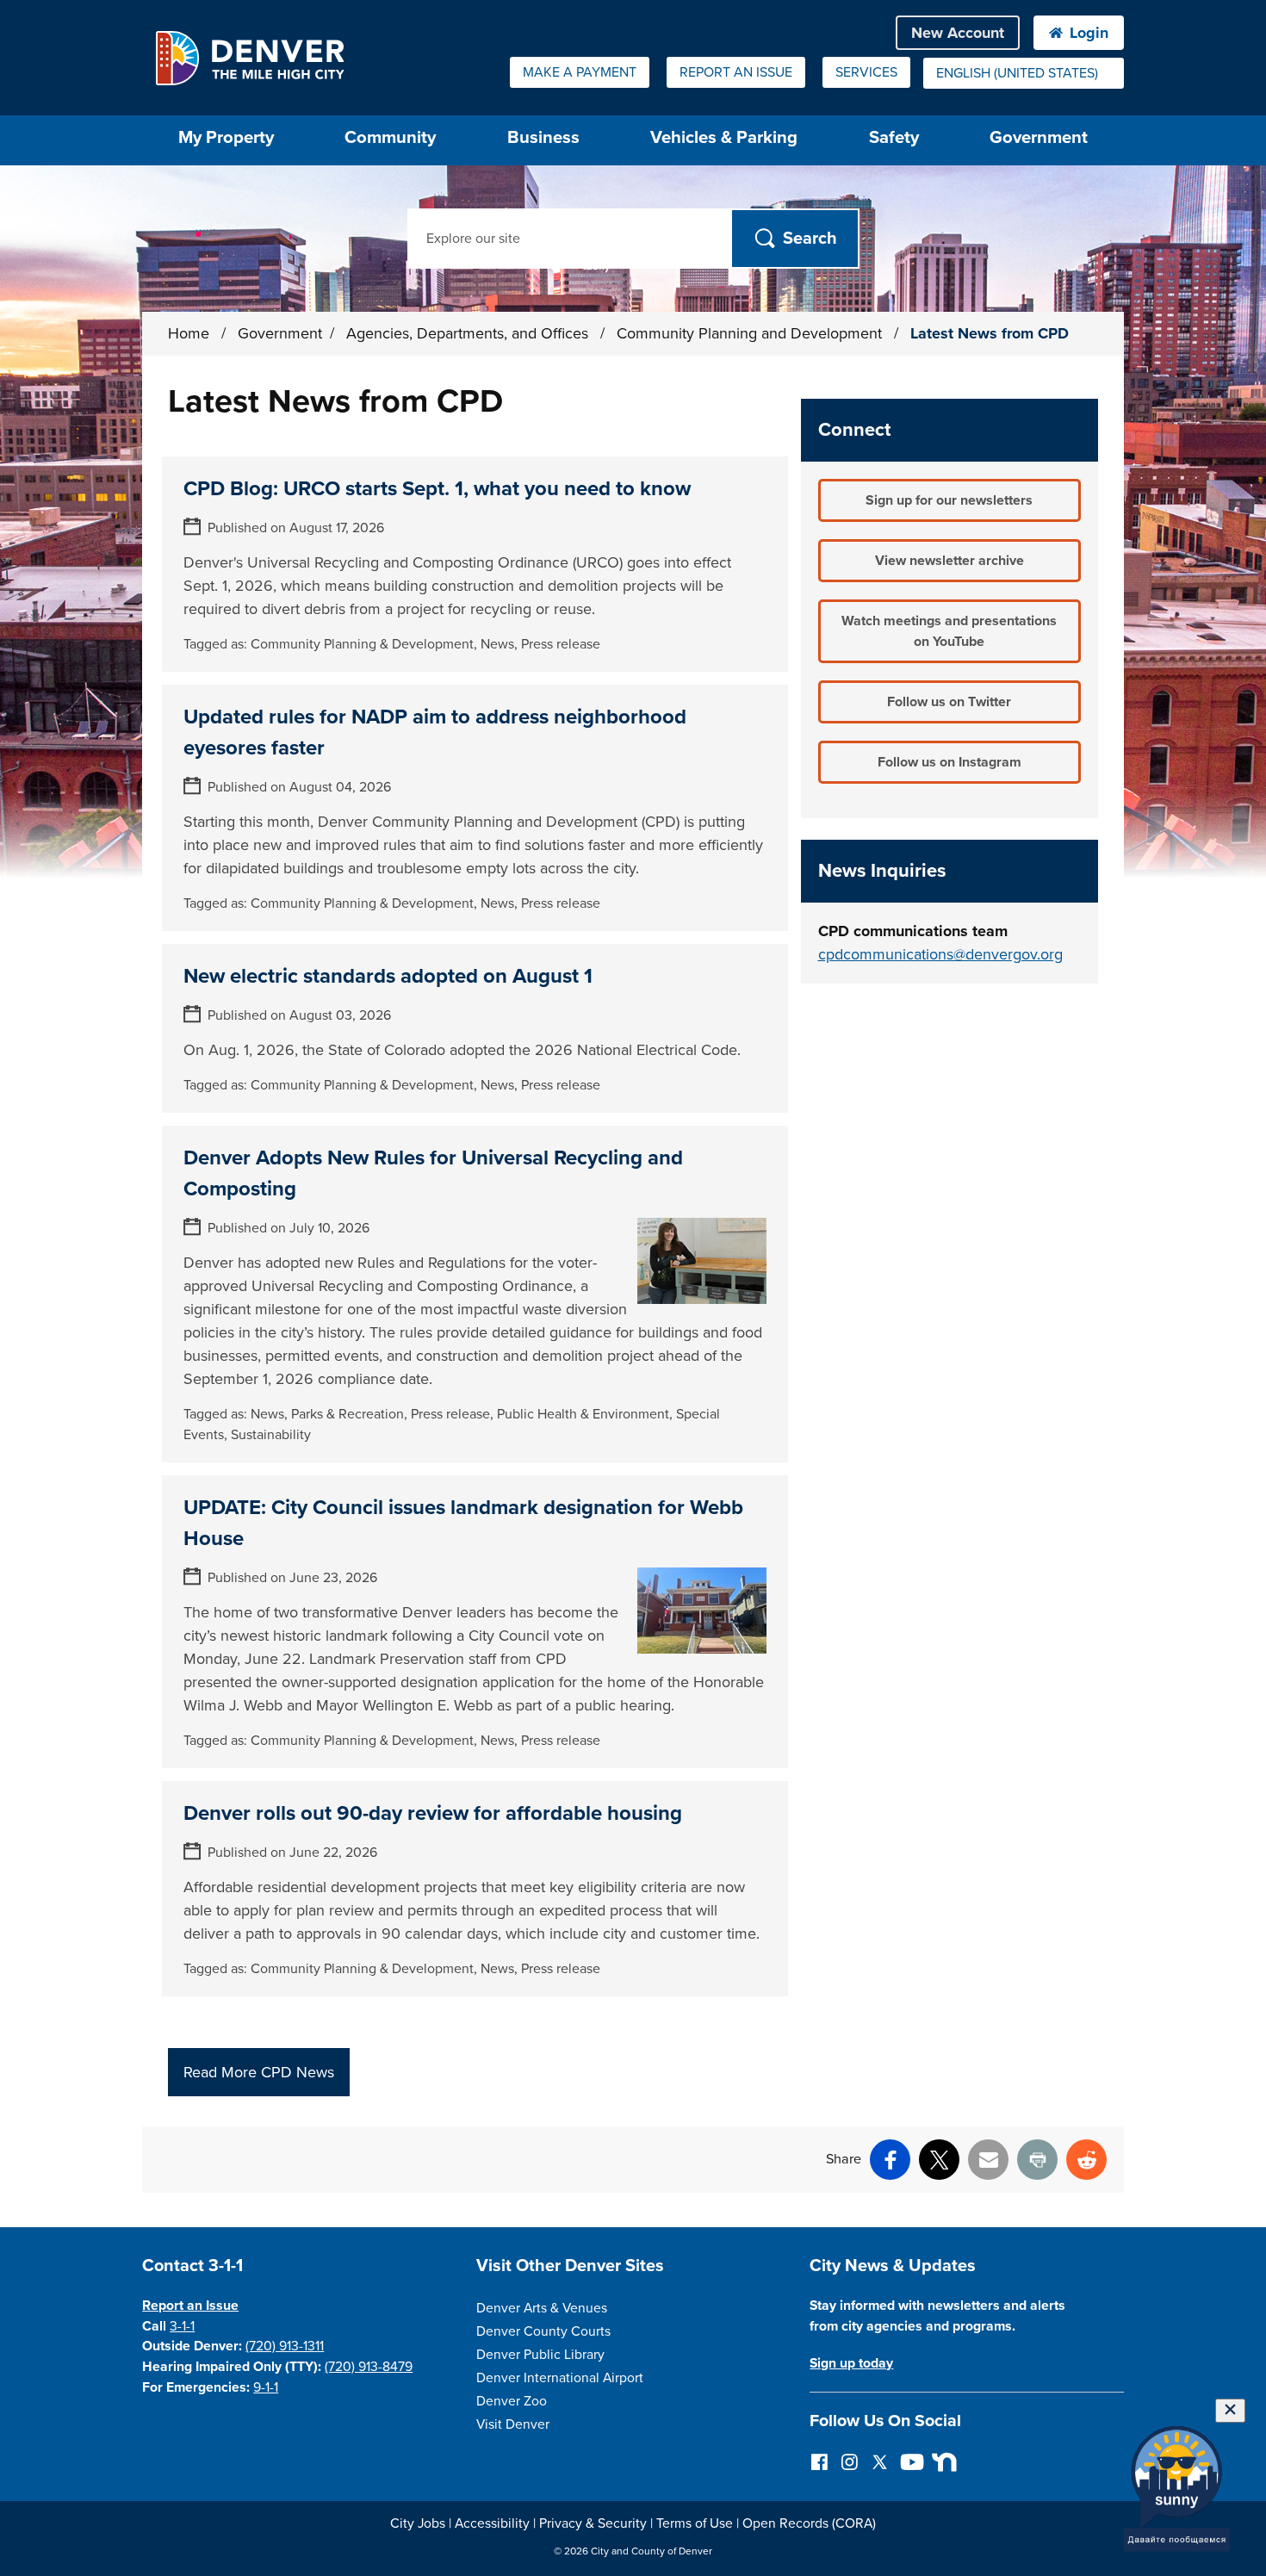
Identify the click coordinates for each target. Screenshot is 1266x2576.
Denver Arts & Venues (542, 2308)
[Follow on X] (880, 2461)
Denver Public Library (540, 2355)
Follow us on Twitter (949, 702)
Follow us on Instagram (949, 762)
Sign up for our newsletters (949, 500)
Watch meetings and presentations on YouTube (949, 631)
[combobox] (1024, 73)
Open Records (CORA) (809, 2523)
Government (1039, 137)
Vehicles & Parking (724, 137)
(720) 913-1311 (285, 2346)
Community (390, 137)
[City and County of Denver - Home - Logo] (249, 58)
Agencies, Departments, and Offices (469, 333)
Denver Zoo (512, 2401)
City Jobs (418, 2523)
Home (189, 333)
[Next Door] (940, 2461)
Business (543, 137)
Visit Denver (513, 2424)
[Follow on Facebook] (819, 2461)
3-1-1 (182, 2326)
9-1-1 (266, 2387)
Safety (894, 137)
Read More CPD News (259, 2072)
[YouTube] (910, 2461)
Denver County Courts (543, 2331)
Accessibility (492, 2523)
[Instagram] (850, 2461)
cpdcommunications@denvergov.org (940, 954)
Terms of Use (695, 2523)
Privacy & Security (593, 2523)
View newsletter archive (949, 561)
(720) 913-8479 (369, 2367)
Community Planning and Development (751, 333)
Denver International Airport (560, 2378)
